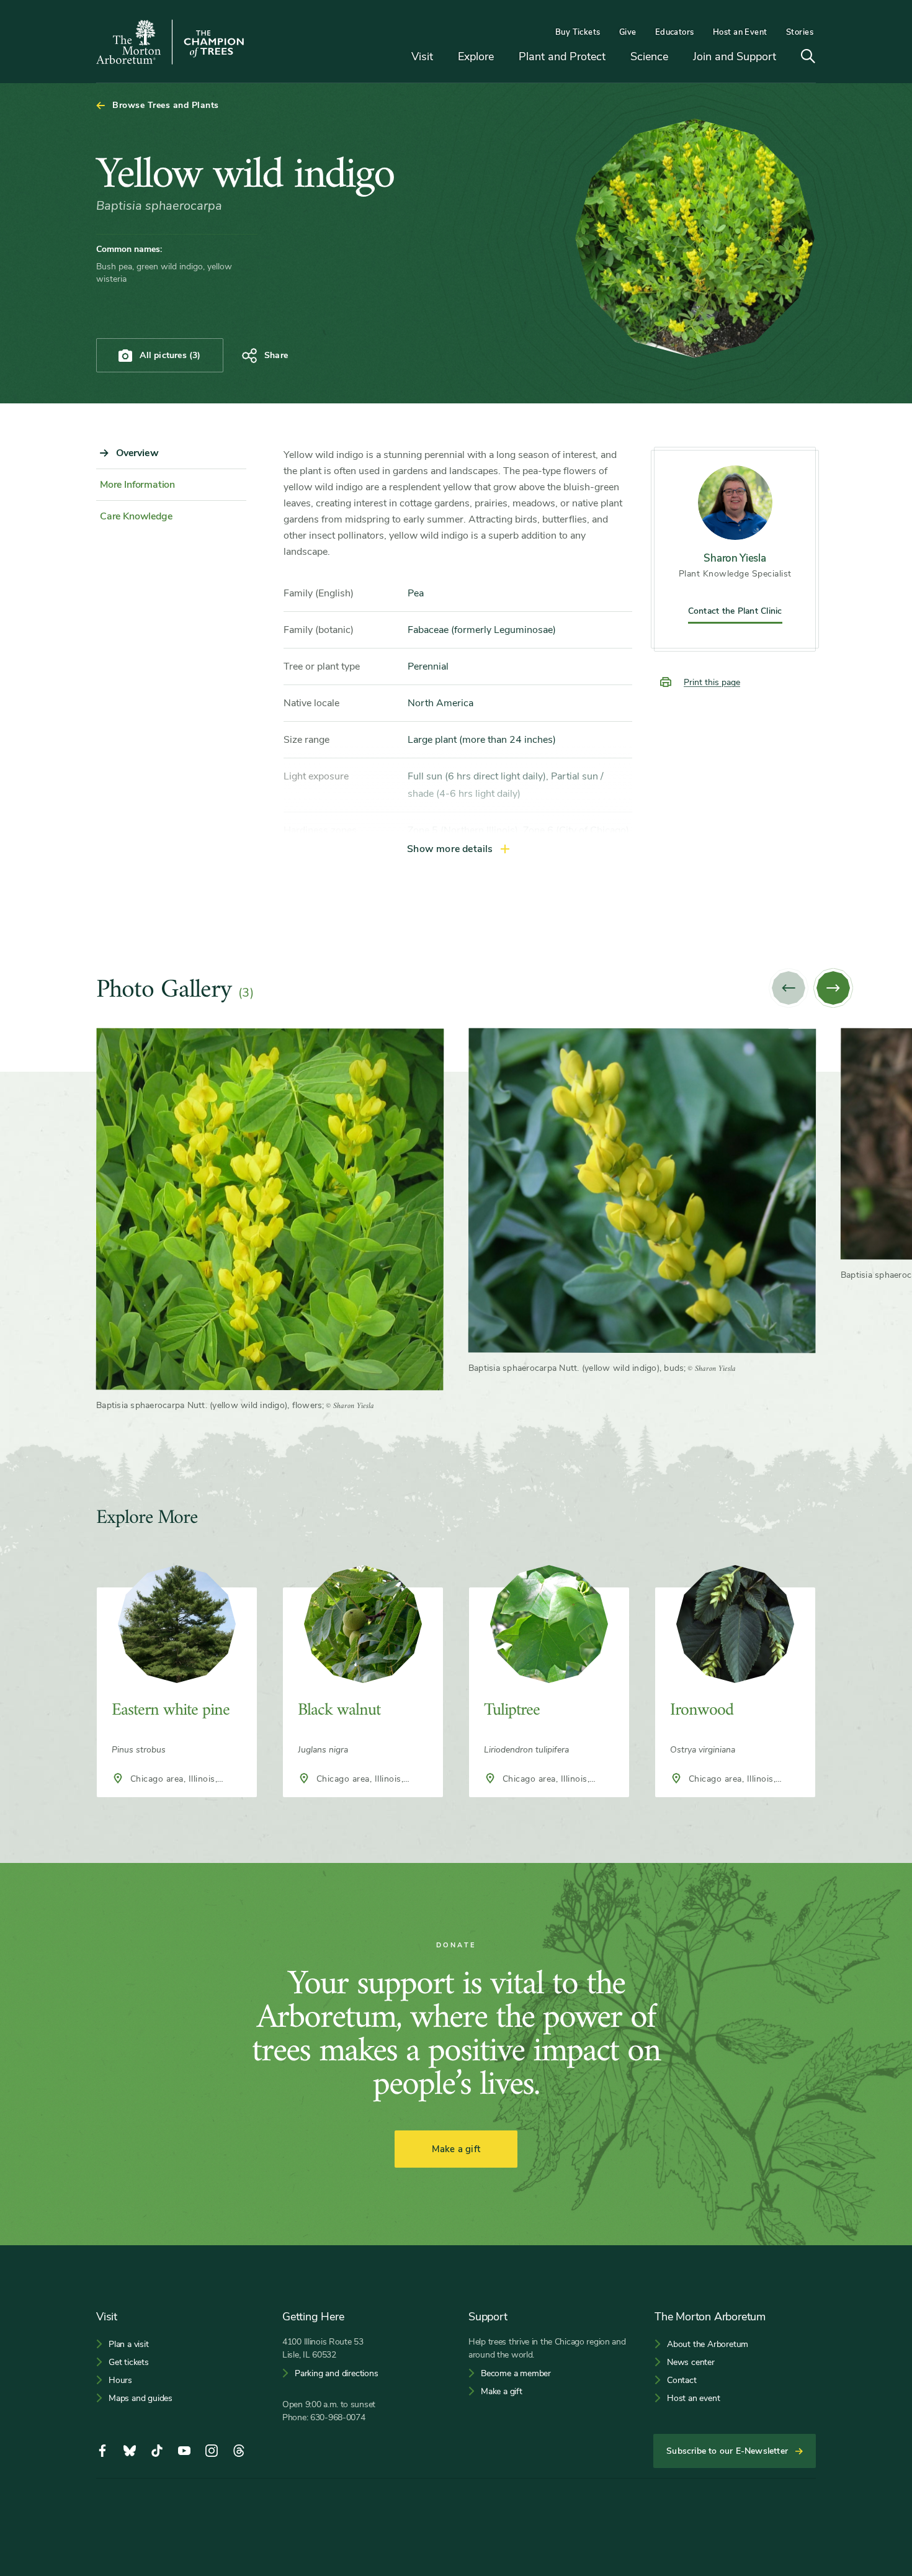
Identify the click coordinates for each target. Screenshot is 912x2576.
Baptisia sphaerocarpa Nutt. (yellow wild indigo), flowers (209, 1405)
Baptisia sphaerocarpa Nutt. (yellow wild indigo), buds (576, 1368)
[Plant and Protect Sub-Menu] (615, 57)
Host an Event (740, 32)
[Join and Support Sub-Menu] (785, 57)
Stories (800, 32)
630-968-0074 (338, 2417)
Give (628, 32)
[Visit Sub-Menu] (442, 57)
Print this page (712, 682)
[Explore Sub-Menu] (503, 57)
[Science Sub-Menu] (677, 57)
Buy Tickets (578, 32)
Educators (675, 32)
